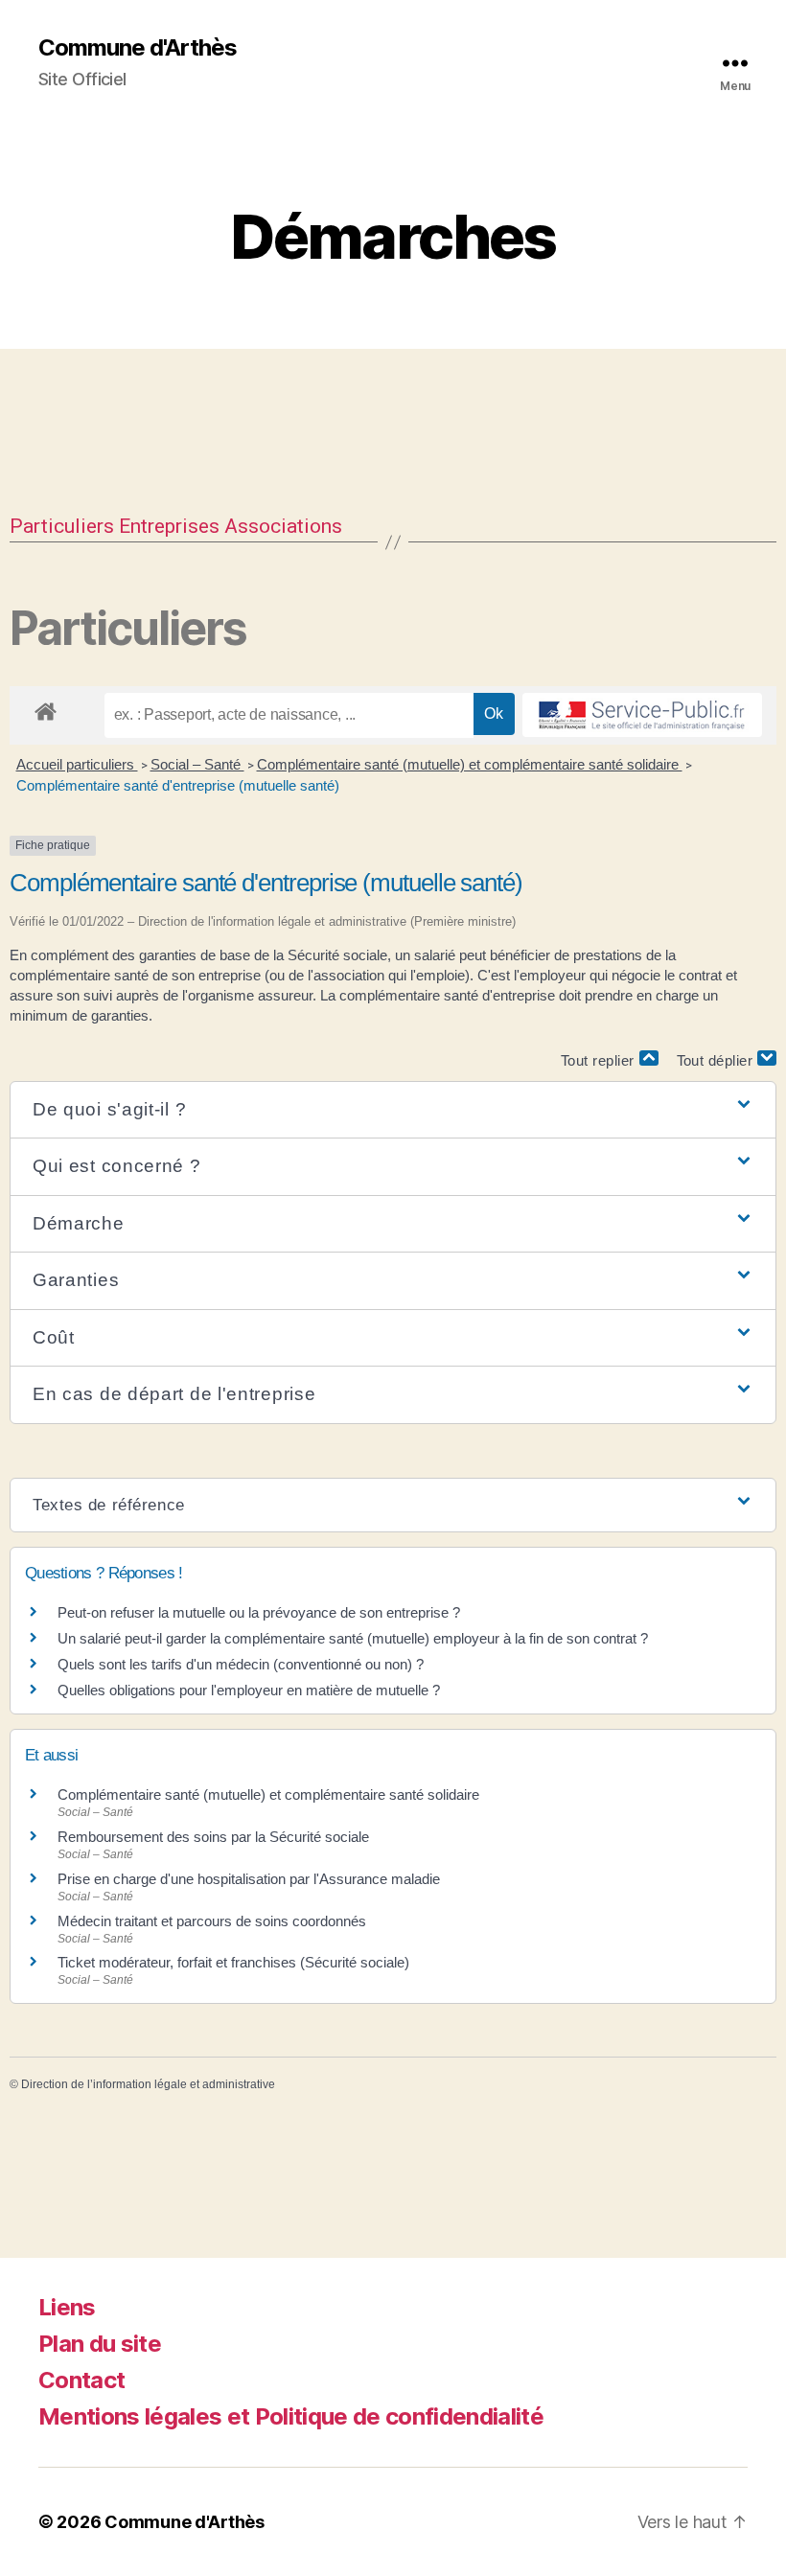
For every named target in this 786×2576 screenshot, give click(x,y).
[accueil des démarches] (46, 708)
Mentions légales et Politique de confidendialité (291, 2416)
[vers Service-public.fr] (642, 715)
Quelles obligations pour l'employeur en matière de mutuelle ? (249, 1690)
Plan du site (100, 2344)
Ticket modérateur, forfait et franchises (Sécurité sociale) (233, 1962)
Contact (81, 2380)
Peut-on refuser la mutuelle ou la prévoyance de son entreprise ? (259, 1612)
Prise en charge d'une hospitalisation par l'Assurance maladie (249, 1879)
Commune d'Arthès (138, 48)
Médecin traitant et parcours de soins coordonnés (212, 1921)
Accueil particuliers (77, 764)
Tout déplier (717, 1060)
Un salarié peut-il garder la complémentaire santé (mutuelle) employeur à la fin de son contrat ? (353, 1638)
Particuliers (62, 526)
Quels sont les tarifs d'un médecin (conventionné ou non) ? (241, 1664)
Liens (67, 2307)
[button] (393, 1110)
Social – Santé (197, 764)
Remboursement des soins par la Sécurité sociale (213, 1837)
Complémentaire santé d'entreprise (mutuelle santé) (178, 785)
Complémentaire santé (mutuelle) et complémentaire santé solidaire (470, 764)
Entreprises (169, 526)
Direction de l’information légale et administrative (148, 2084)
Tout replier (600, 1060)
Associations (283, 526)
